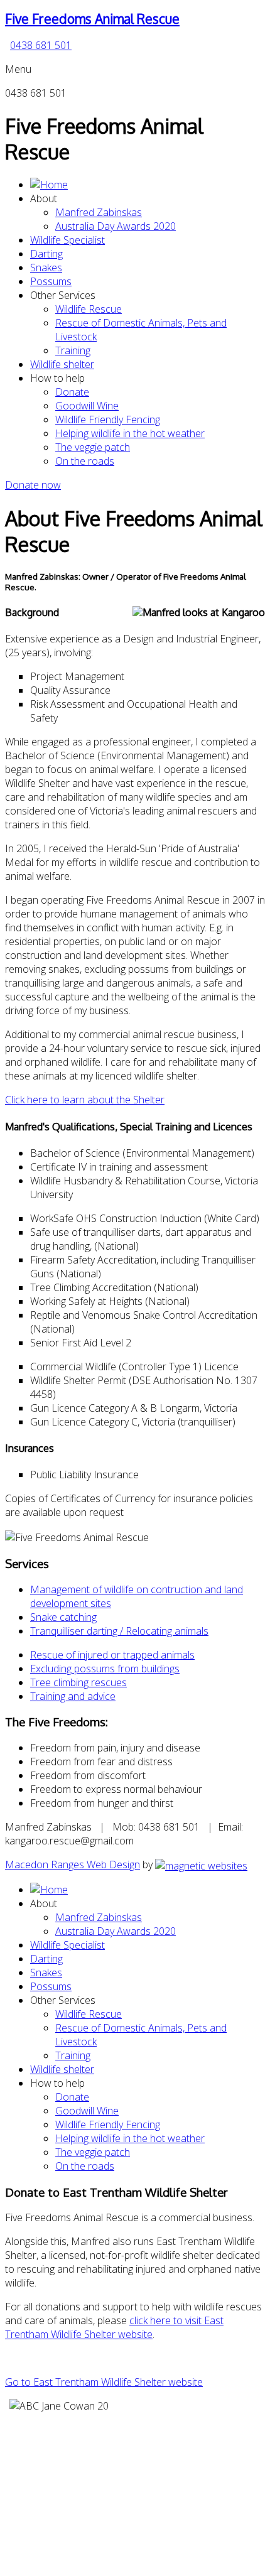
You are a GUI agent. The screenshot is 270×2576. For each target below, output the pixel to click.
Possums (51, 281)
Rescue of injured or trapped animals (112, 1655)
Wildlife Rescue (89, 309)
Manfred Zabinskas (99, 212)
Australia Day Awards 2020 (116, 226)
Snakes (46, 268)
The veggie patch (93, 447)
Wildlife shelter (62, 364)
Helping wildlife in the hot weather (130, 433)
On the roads (85, 461)
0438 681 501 (41, 45)
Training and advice (73, 1696)
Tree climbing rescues (78, 1682)
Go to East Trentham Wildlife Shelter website (104, 2382)
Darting (46, 254)
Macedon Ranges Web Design (73, 1864)
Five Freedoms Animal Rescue (92, 19)
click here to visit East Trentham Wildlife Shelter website (114, 2327)
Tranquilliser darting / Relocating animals (119, 1631)
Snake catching (63, 1617)
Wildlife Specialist (67, 240)
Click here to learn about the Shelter (85, 1100)
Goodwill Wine (87, 406)
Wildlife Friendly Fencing (108, 419)
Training (73, 350)
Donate (72, 392)
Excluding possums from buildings (105, 1669)
